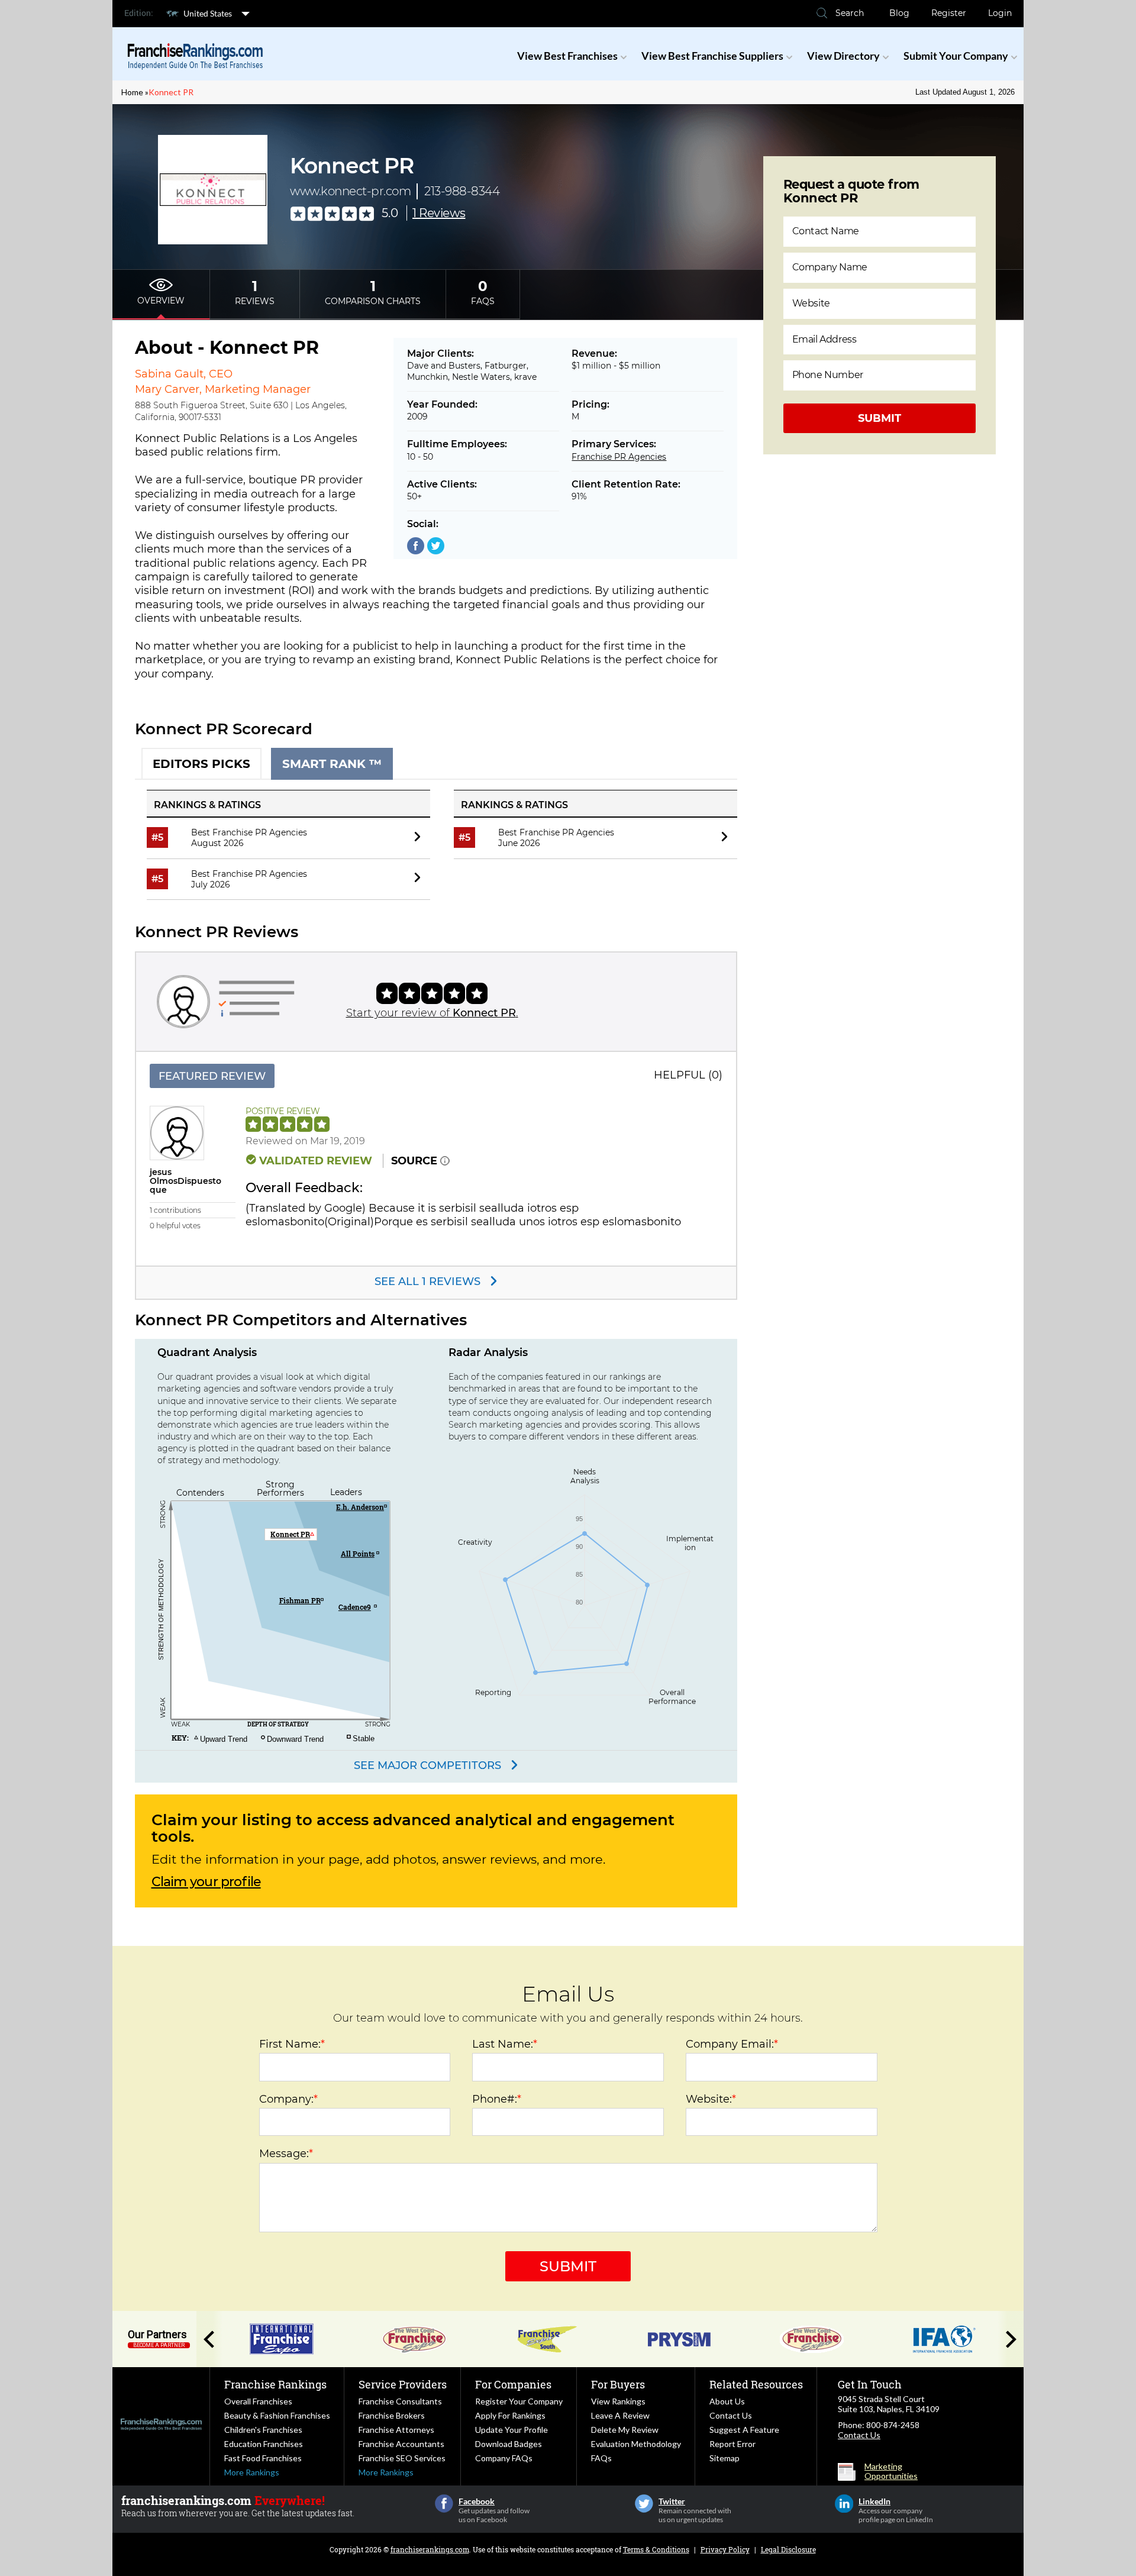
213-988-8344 (462, 191)
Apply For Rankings (510, 2415)
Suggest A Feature (744, 2430)
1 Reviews (439, 213)
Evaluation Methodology (636, 2444)
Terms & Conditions (656, 2549)
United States (208, 13)
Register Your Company (519, 2401)
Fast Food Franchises (263, 2458)
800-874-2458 (893, 2425)
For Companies (513, 2384)
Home (132, 92)
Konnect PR (171, 92)
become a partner (159, 2345)
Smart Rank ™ (332, 764)
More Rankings (252, 2472)
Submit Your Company (956, 56)
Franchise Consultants (400, 2401)
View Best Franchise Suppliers (712, 56)
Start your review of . (432, 1013)
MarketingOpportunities (891, 2471)
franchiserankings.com (430, 2549)
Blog (899, 13)
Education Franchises (264, 2444)
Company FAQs (504, 2458)
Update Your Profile (511, 2430)
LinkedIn (844, 2504)
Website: (711, 2099)
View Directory (843, 56)
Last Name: (505, 2044)
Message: (286, 2154)
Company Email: (732, 2044)
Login (1000, 13)
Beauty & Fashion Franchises (277, 2415)
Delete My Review (625, 2430)
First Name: (292, 2044)
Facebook (444, 2504)
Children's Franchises (263, 2430)
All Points (358, 1554)
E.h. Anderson (360, 1507)
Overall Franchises (258, 2401)
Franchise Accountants (401, 2444)
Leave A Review (620, 2415)
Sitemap (724, 2458)
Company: (288, 2099)
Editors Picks (201, 764)
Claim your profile (206, 1882)
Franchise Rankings (275, 2384)
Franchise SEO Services (402, 2458)
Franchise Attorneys (396, 2430)
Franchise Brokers (392, 2415)
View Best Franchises (567, 56)
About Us (727, 2401)
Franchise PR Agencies (619, 457)
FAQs (601, 2458)
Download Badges (509, 2444)
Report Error (732, 2444)
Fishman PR (300, 1600)
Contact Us (731, 2415)
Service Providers (403, 2384)
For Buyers (618, 2384)
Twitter (644, 2504)
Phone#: (497, 2099)
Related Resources (756, 2384)
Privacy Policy (725, 2549)
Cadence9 (355, 1607)
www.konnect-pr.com (350, 191)
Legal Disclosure (788, 2549)
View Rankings (618, 2401)
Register (949, 13)
